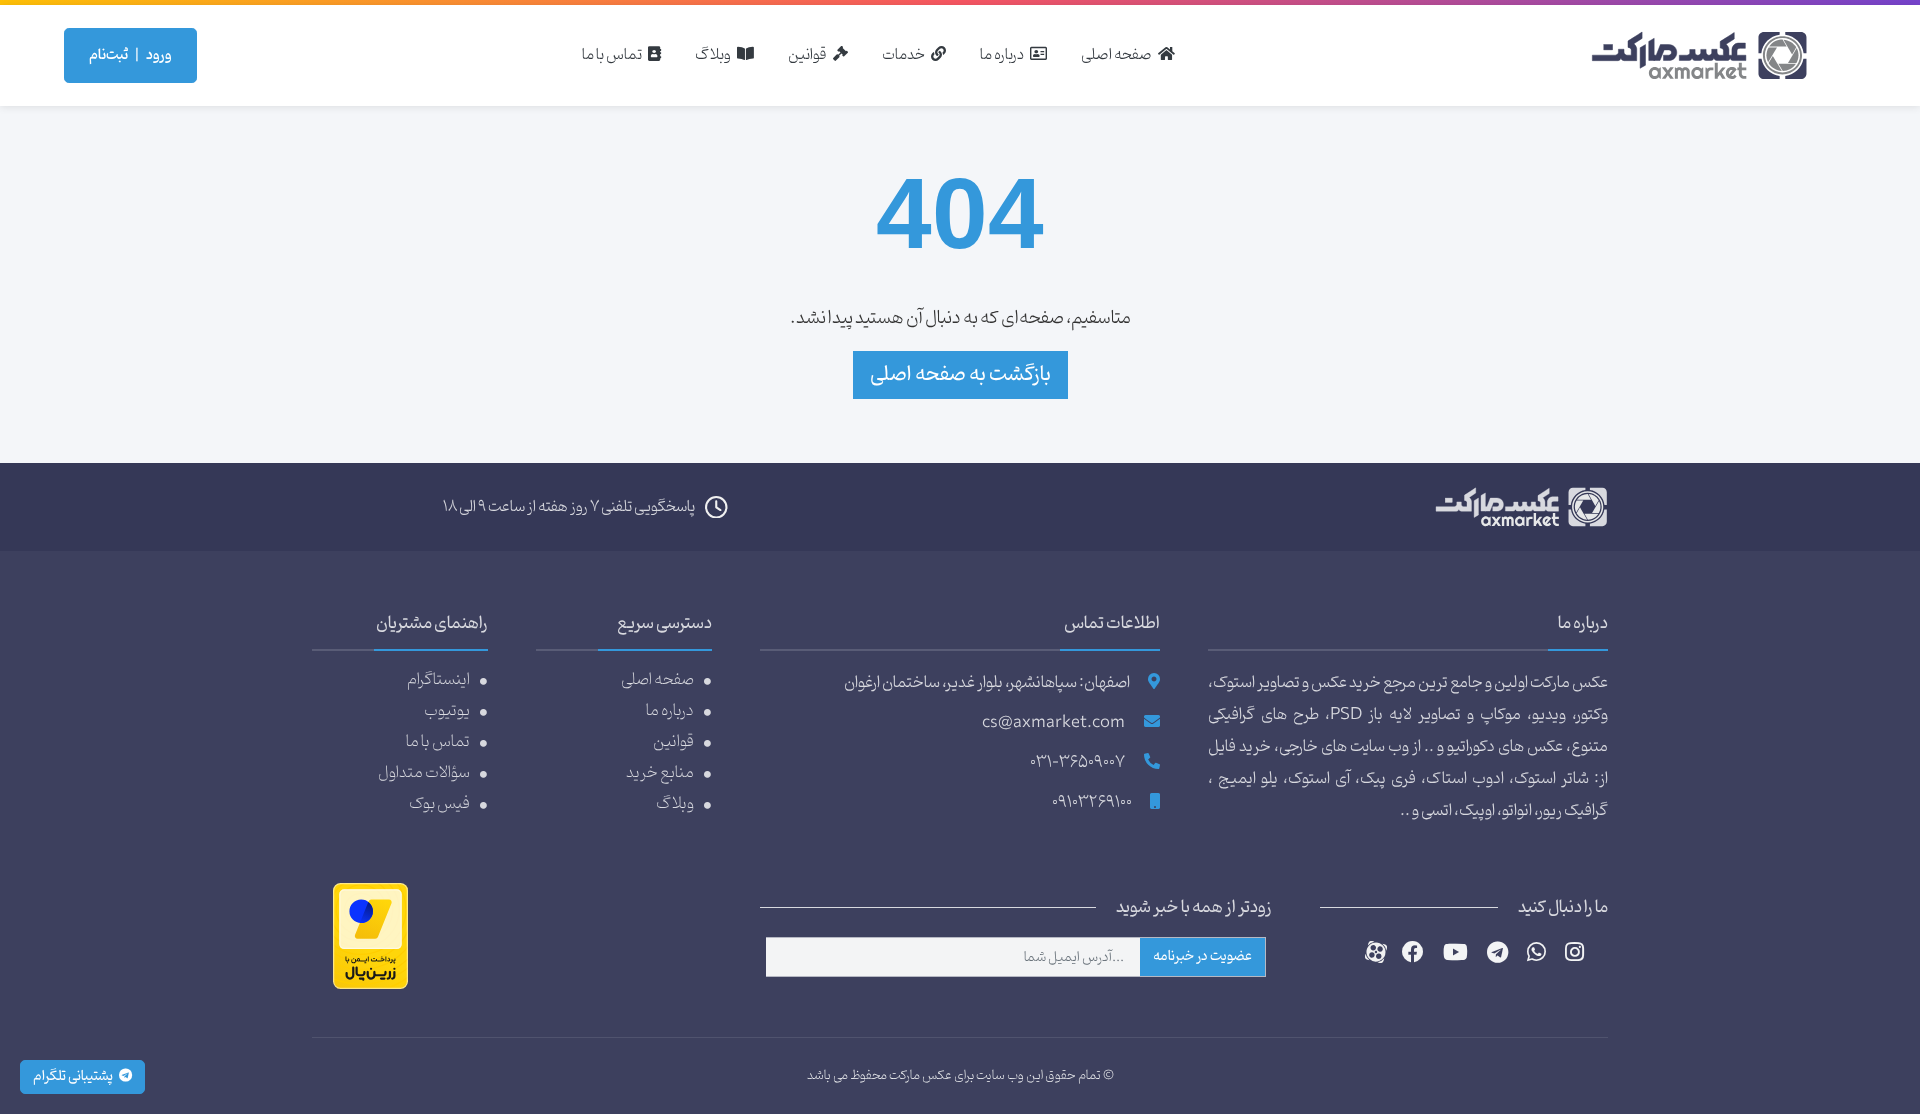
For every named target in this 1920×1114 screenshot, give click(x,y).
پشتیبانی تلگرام (74, 1076)
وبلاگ (675, 803)
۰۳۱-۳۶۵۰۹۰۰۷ (1077, 763)
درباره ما (670, 710)
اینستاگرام (438, 679)
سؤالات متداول (424, 772)
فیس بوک (439, 803)
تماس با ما (438, 741)
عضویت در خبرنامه (1202, 956)
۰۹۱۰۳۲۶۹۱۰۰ (1092, 803)
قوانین (673, 741)
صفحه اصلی (657, 679)
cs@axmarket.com (1053, 723)
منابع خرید (660, 772)
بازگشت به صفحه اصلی (960, 374)
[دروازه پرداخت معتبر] (370, 936)
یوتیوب (447, 710)
